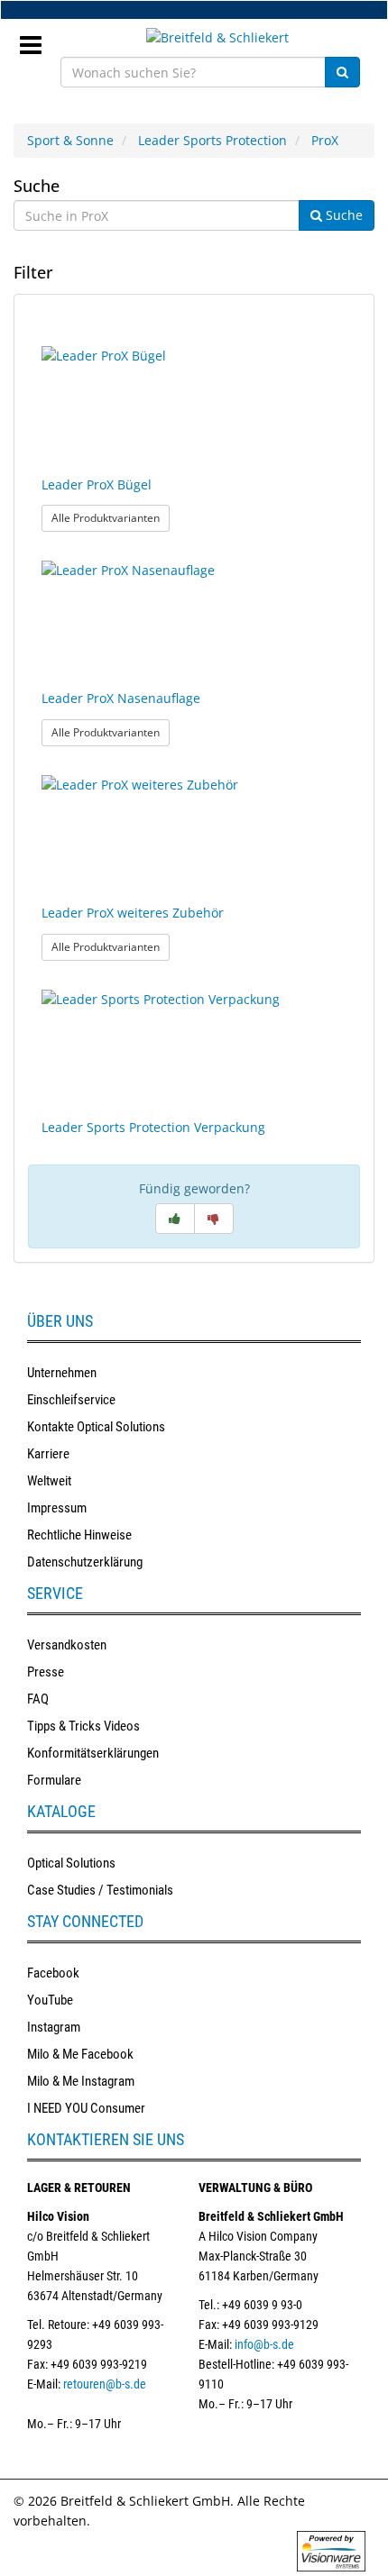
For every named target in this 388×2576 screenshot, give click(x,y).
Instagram (54, 2027)
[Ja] (175, 1219)
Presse (46, 1672)
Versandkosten (67, 1645)
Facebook (53, 1973)
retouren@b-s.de (105, 2384)
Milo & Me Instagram (81, 2081)
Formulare (54, 1780)
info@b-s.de (264, 2344)
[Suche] (342, 72)
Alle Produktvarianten (111, 517)
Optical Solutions (71, 1863)
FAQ (38, 1699)
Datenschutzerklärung (85, 1562)
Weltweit (49, 1481)
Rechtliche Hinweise (79, 1535)
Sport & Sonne (70, 140)
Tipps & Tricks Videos (83, 1726)
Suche (37, 186)
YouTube (50, 2000)
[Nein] (214, 1219)
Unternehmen (62, 1373)
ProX (325, 140)
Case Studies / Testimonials (100, 1890)
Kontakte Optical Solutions (96, 1427)
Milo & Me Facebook (80, 2054)
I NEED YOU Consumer (86, 2108)
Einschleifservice (71, 1400)
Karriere (48, 1454)
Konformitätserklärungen (93, 1753)
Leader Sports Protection (212, 140)
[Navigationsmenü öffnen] (37, 40)
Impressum (57, 1508)
